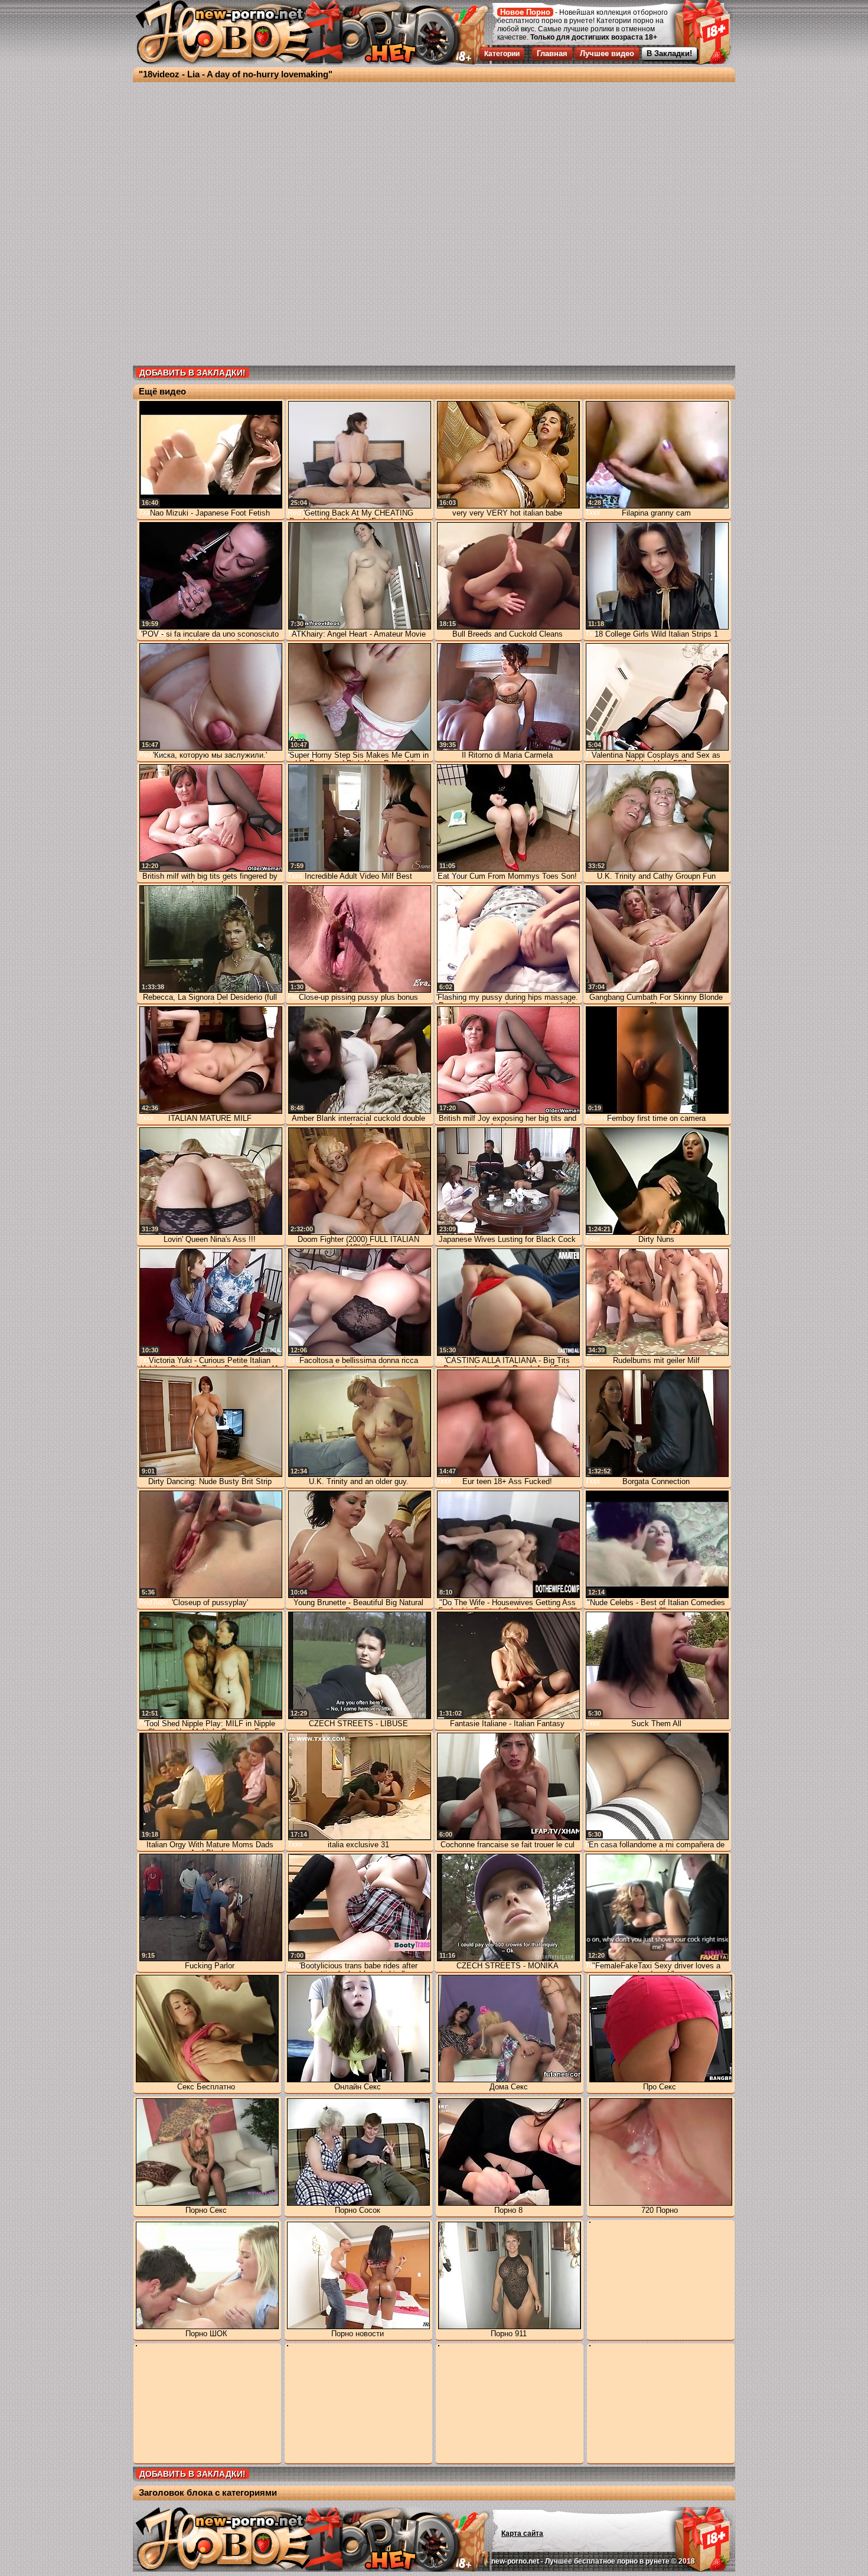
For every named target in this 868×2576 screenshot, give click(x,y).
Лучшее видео (607, 53)
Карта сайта (522, 2533)
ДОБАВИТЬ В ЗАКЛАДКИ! (192, 373)
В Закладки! (669, 53)
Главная (552, 53)
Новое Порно (525, 12)
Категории (502, 54)
